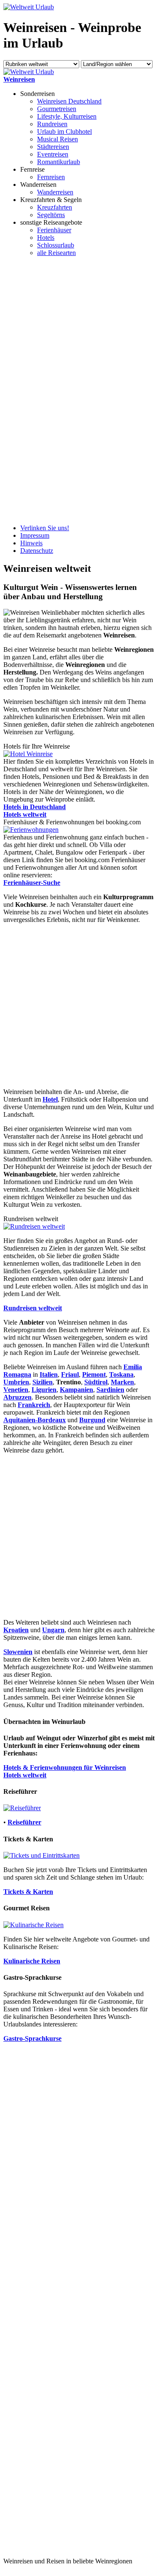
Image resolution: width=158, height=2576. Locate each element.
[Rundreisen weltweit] (34, 1226)
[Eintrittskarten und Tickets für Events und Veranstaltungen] (42, 1855)
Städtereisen (53, 147)
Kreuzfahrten (55, 207)
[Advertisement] (37, 390)
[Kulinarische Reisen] (33, 1925)
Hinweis (31, 543)
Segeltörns (51, 215)
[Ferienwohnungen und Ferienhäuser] (31, 830)
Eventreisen (53, 154)
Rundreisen (52, 124)
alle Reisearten (56, 253)
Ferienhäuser (54, 230)
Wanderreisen (55, 192)
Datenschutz (37, 551)
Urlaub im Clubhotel (64, 131)
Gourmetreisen (57, 109)
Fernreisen (51, 177)
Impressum (35, 535)
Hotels (46, 238)
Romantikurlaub (59, 162)
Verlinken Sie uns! (45, 528)
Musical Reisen (58, 139)
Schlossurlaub (56, 245)
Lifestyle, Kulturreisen (67, 116)
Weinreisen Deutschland (69, 101)
